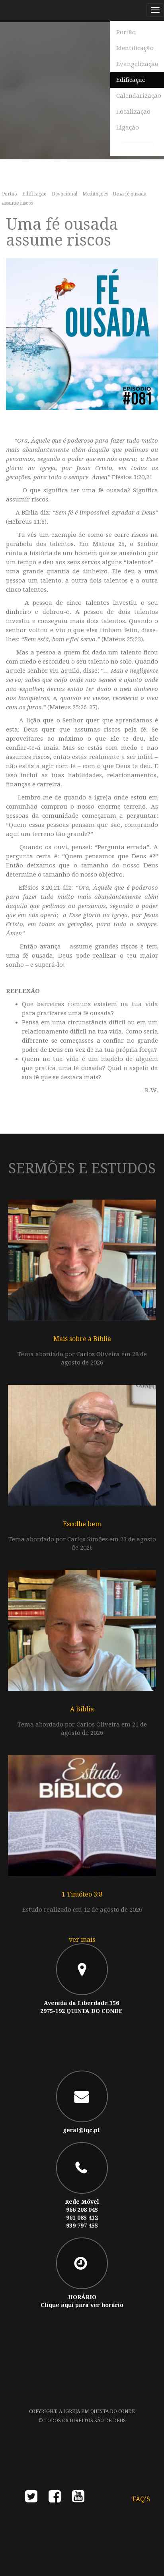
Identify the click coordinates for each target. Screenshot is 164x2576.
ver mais (82, 1940)
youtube (78, 2499)
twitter (31, 2499)
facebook (55, 2499)
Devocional (64, 194)
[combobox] (137, 148)
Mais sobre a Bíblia (82, 1339)
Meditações (95, 194)
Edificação (34, 194)
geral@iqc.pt (81, 2130)
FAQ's (141, 2499)
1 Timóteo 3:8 (82, 1894)
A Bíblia (82, 1709)
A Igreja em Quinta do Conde (97, 2411)
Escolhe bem (82, 1524)
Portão (10, 194)
